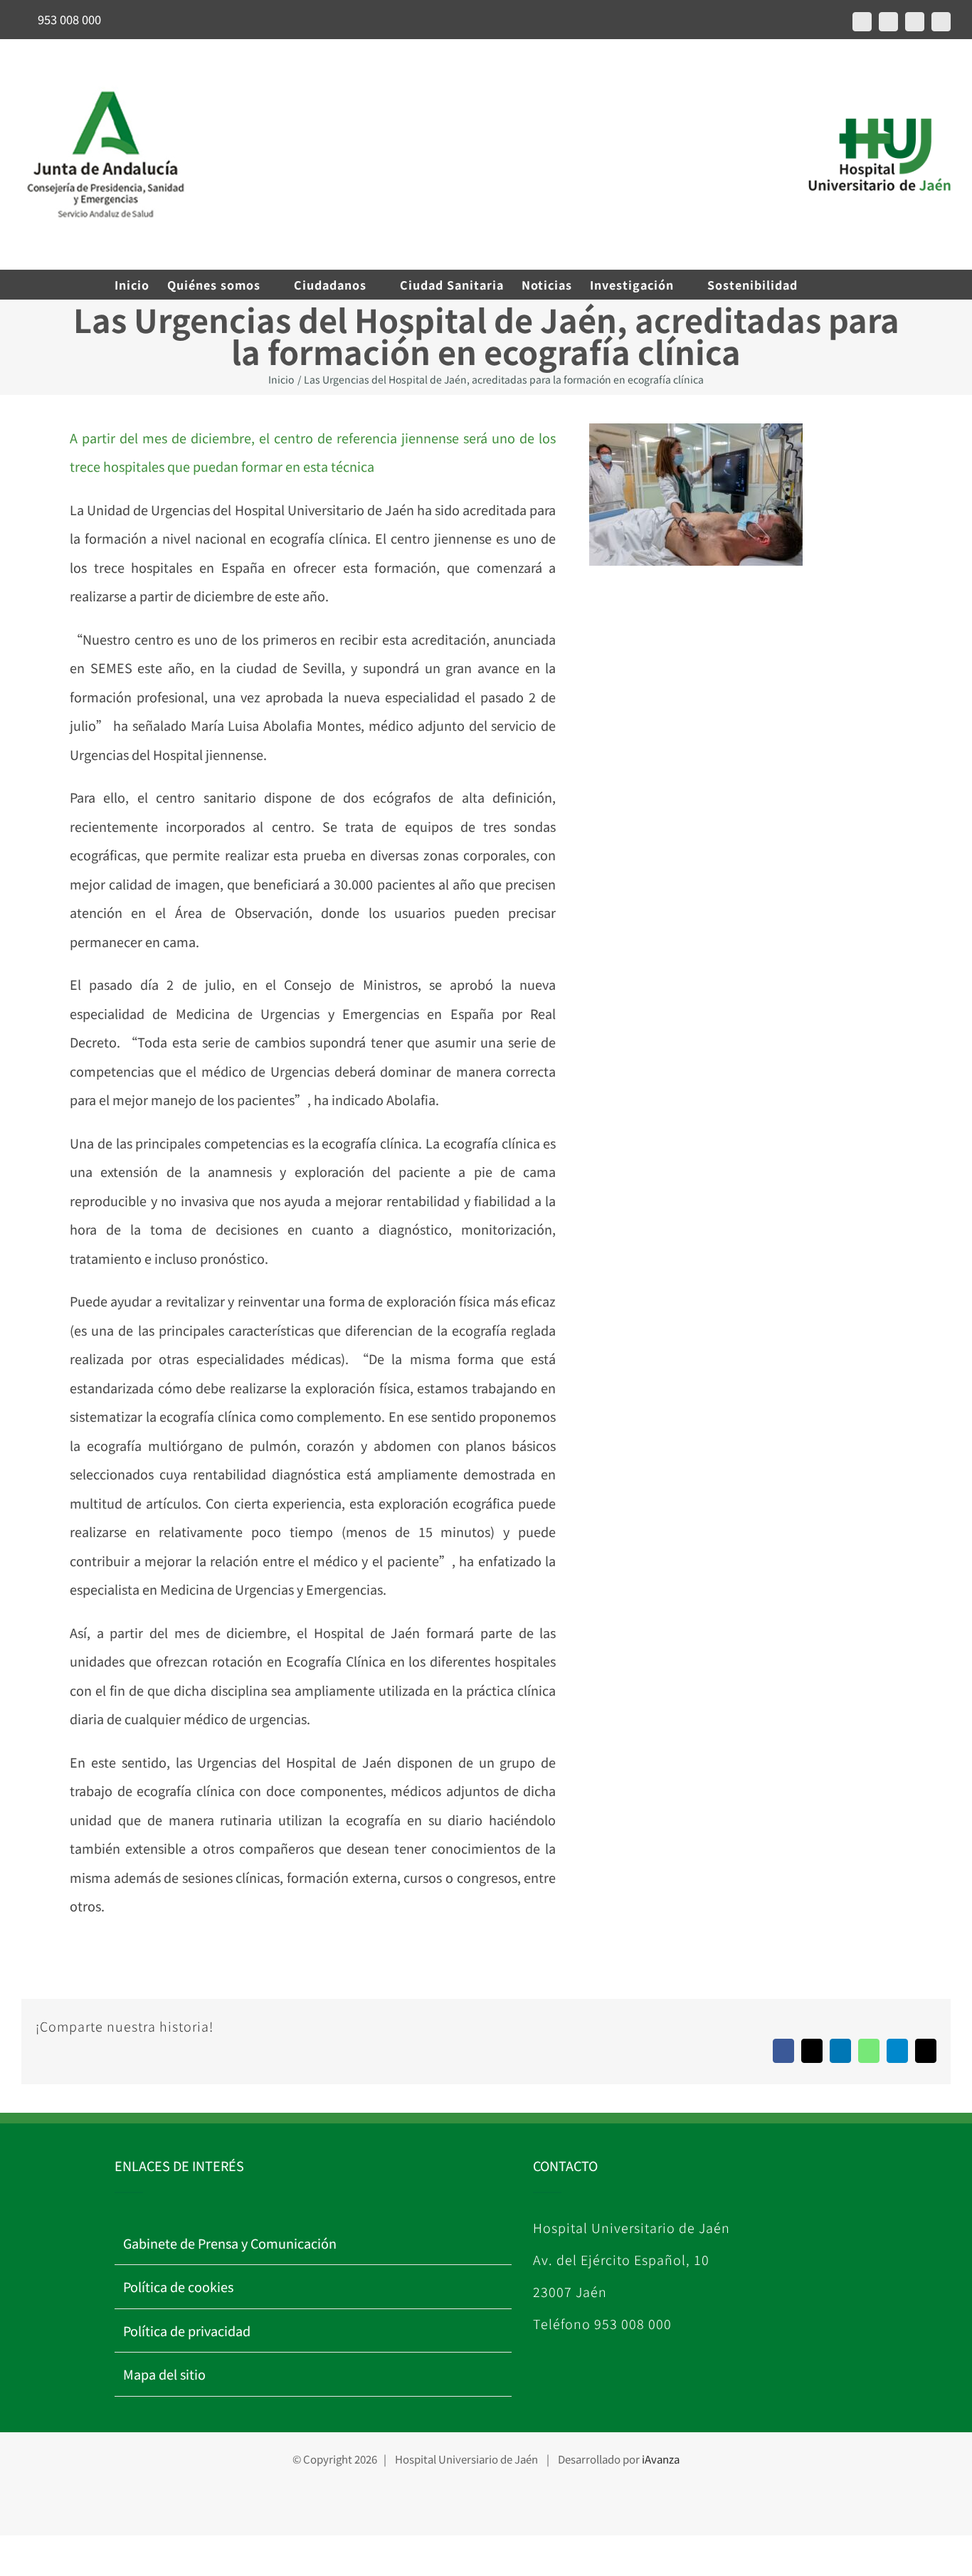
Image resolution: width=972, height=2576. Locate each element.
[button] (836, 285)
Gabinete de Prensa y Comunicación (230, 2243)
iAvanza (661, 2459)
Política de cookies (178, 2286)
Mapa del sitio (164, 2374)
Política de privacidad (187, 2330)
